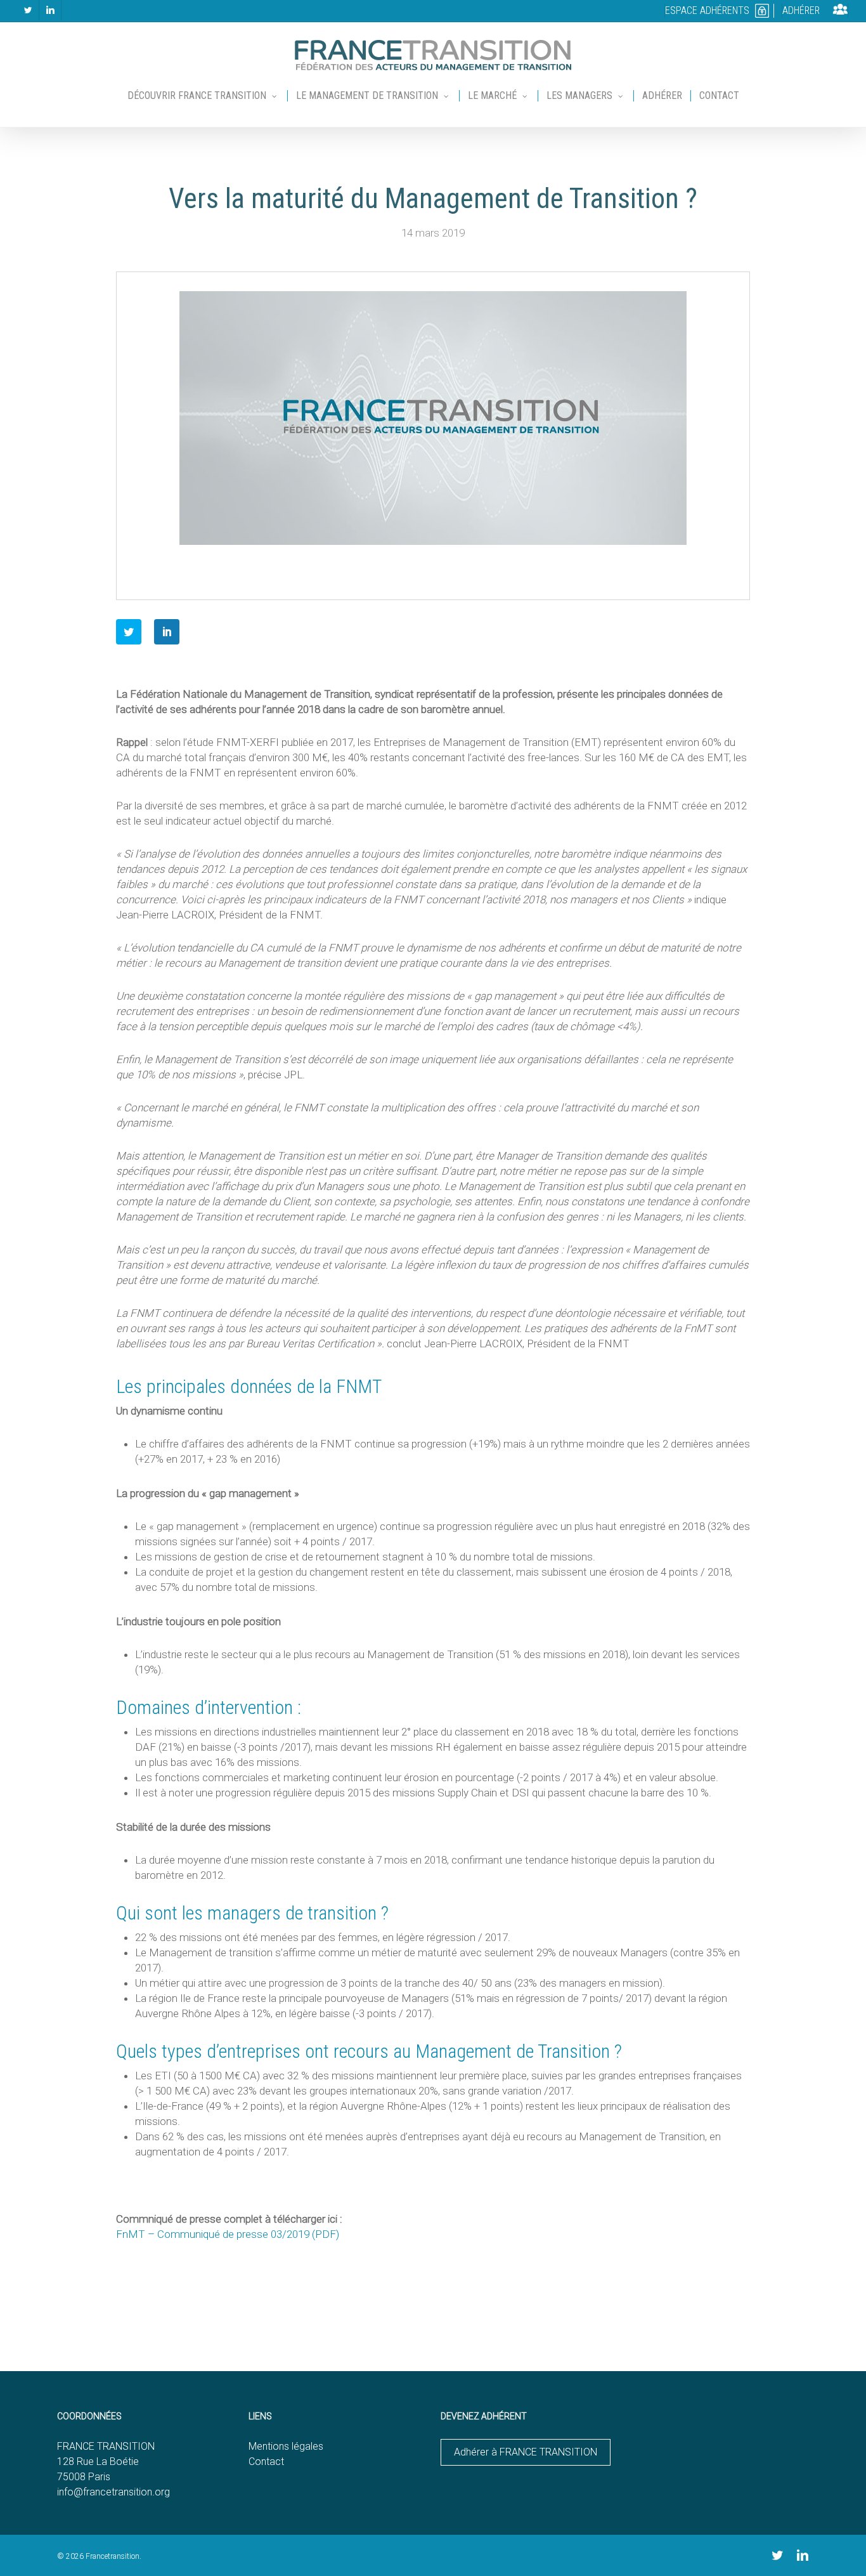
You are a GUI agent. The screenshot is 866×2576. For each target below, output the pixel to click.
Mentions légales (286, 2446)
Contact (266, 2462)
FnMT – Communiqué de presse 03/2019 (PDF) (228, 2234)
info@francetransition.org (113, 2492)
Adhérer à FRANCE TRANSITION (526, 2452)
